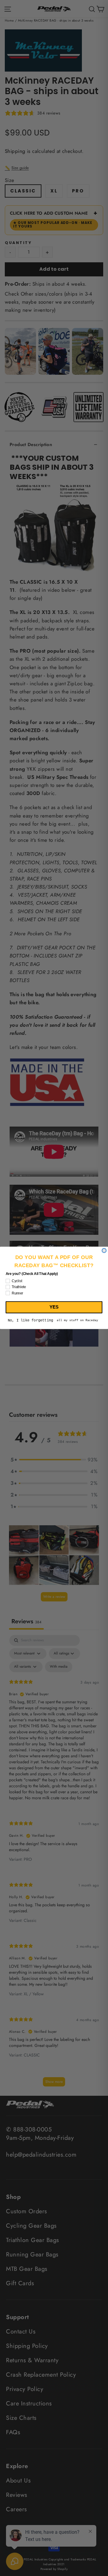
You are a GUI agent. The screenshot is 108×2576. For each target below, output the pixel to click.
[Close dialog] (104, 1251)
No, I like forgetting (30, 1321)
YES (54, 1307)
